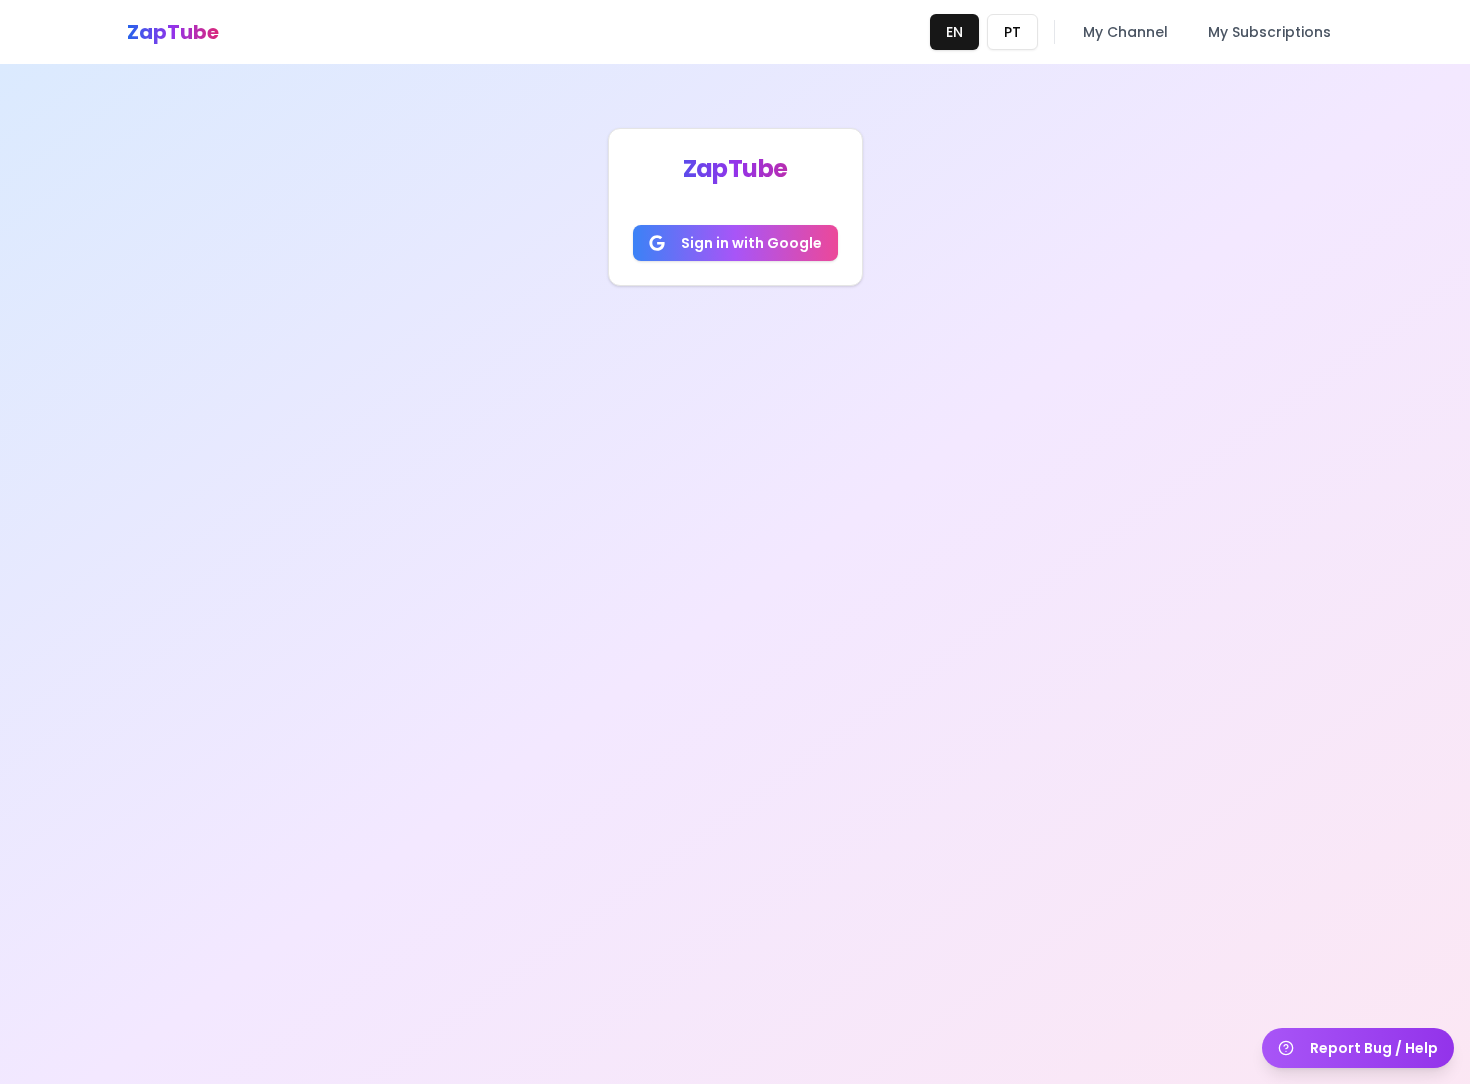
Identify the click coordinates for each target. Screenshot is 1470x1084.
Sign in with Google (751, 243)
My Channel (1125, 32)
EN (954, 32)
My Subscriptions (1269, 32)
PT (1012, 32)
